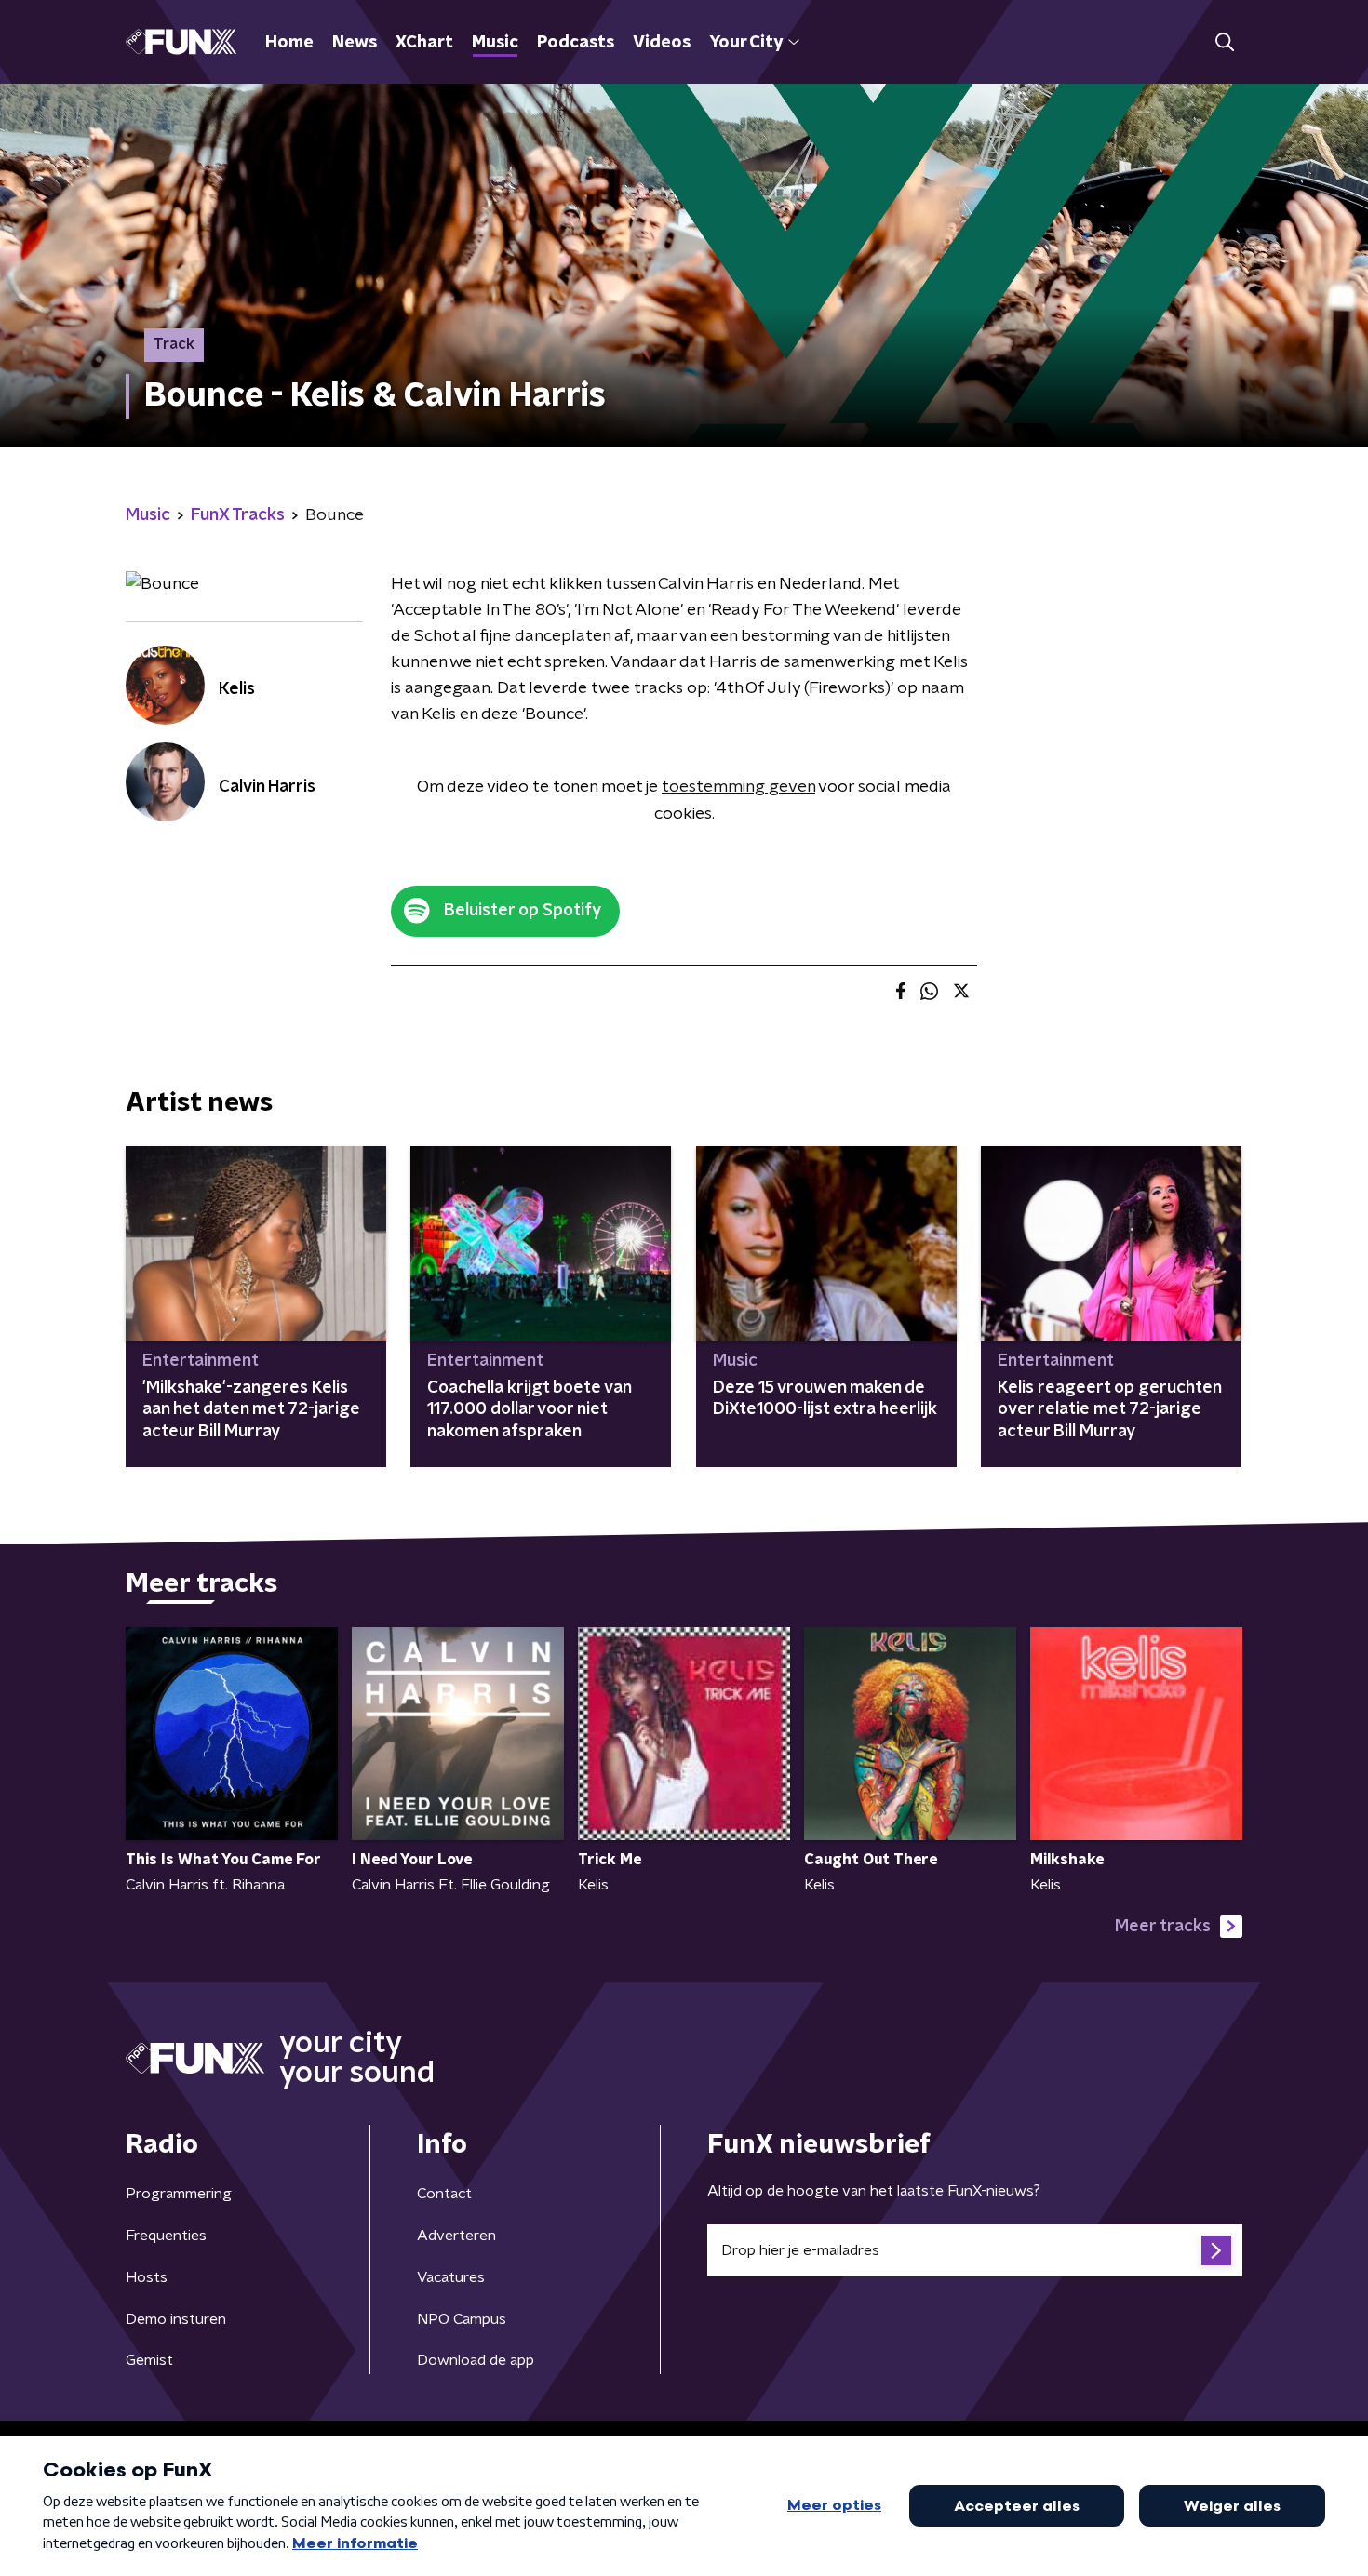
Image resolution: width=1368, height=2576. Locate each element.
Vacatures (451, 2277)
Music (495, 43)
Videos (662, 43)
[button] (1224, 42)
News (355, 43)
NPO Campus (462, 2319)
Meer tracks (1163, 1927)
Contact (444, 2194)
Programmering (179, 2194)
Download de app (476, 2360)
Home (289, 43)
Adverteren (456, 2236)
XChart (424, 43)
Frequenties (166, 2236)
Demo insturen (176, 2319)
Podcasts (576, 43)
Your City (746, 43)
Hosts (147, 2277)
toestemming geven (738, 787)
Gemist (149, 2360)
